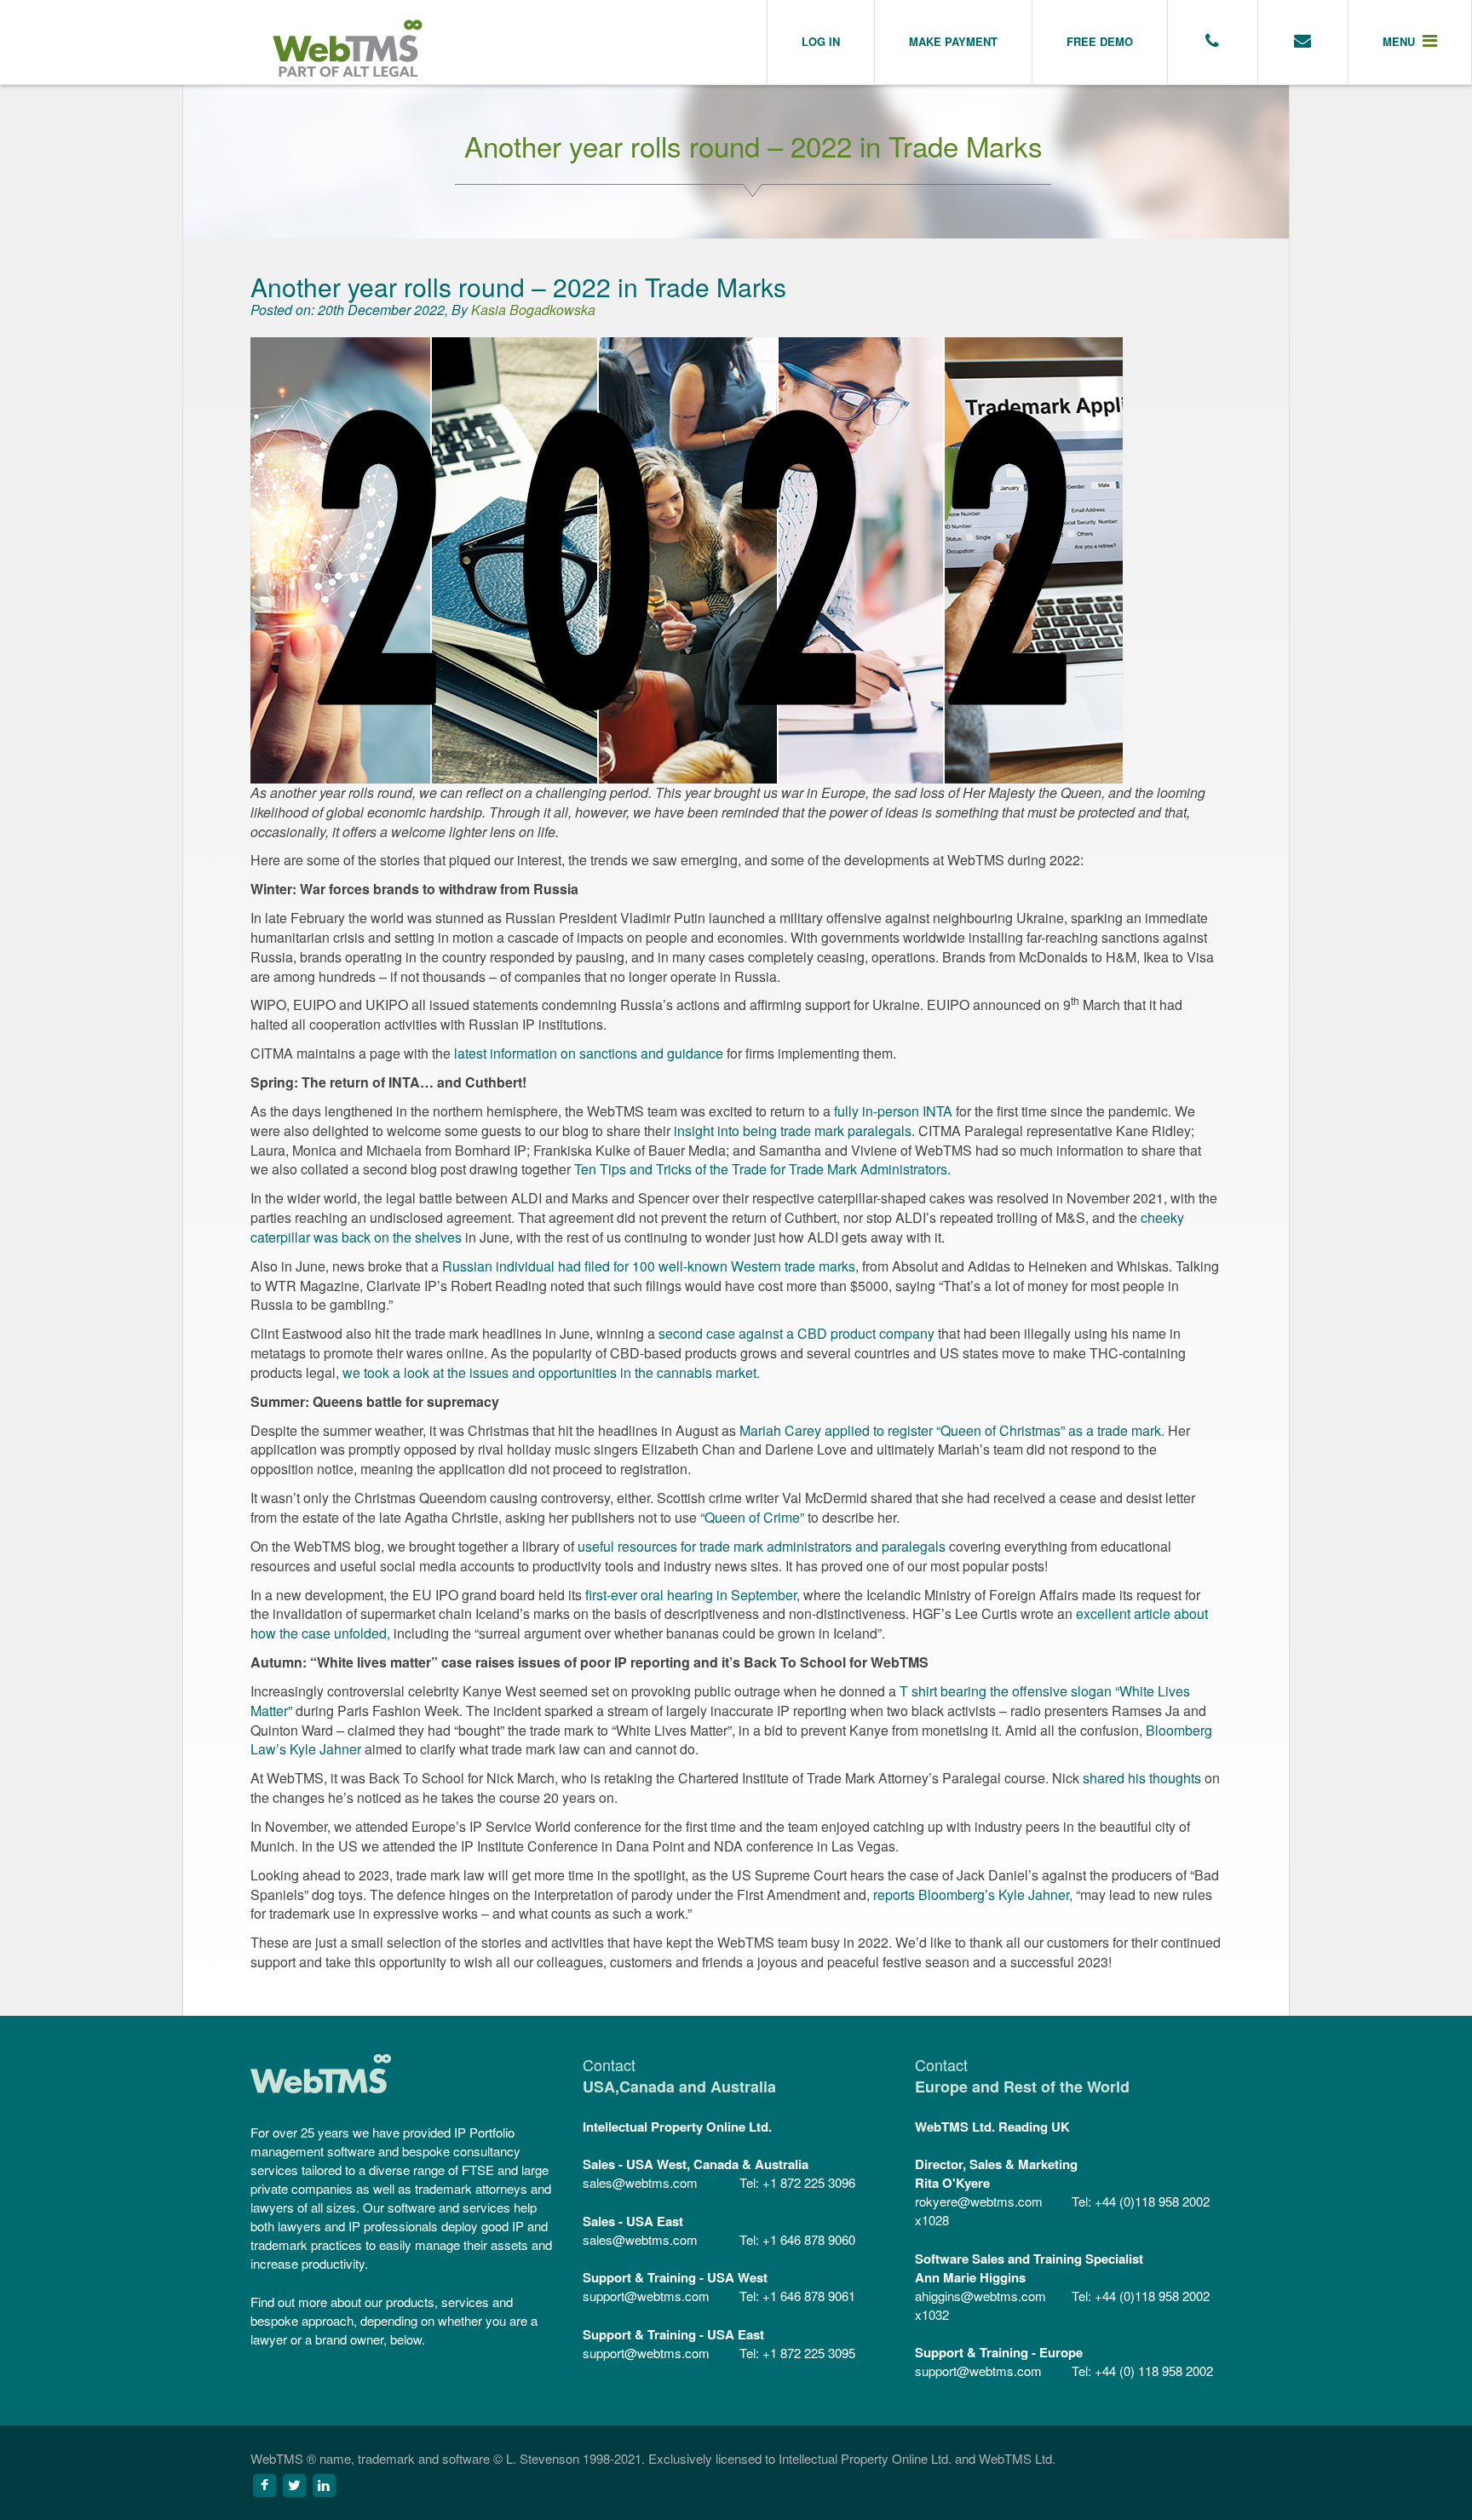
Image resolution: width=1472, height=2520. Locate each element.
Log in (821, 41)
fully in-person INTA (893, 1111)
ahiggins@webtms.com (980, 2296)
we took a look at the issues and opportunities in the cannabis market (549, 1372)
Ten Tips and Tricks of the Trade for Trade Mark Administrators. (762, 1169)
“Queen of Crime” (752, 1517)
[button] (1410, 42)
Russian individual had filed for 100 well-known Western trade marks (649, 1266)
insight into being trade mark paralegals (793, 1131)
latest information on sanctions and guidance (589, 1053)
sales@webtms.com (640, 2182)
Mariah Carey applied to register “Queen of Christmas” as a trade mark (950, 1430)
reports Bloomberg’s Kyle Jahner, (973, 1894)
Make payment (953, 41)
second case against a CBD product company (796, 1333)
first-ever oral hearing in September (691, 1595)
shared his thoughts (1142, 1778)
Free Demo (1100, 41)
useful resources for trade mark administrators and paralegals (762, 1546)
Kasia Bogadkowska (533, 310)
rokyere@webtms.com (979, 2201)
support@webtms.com (646, 2296)
